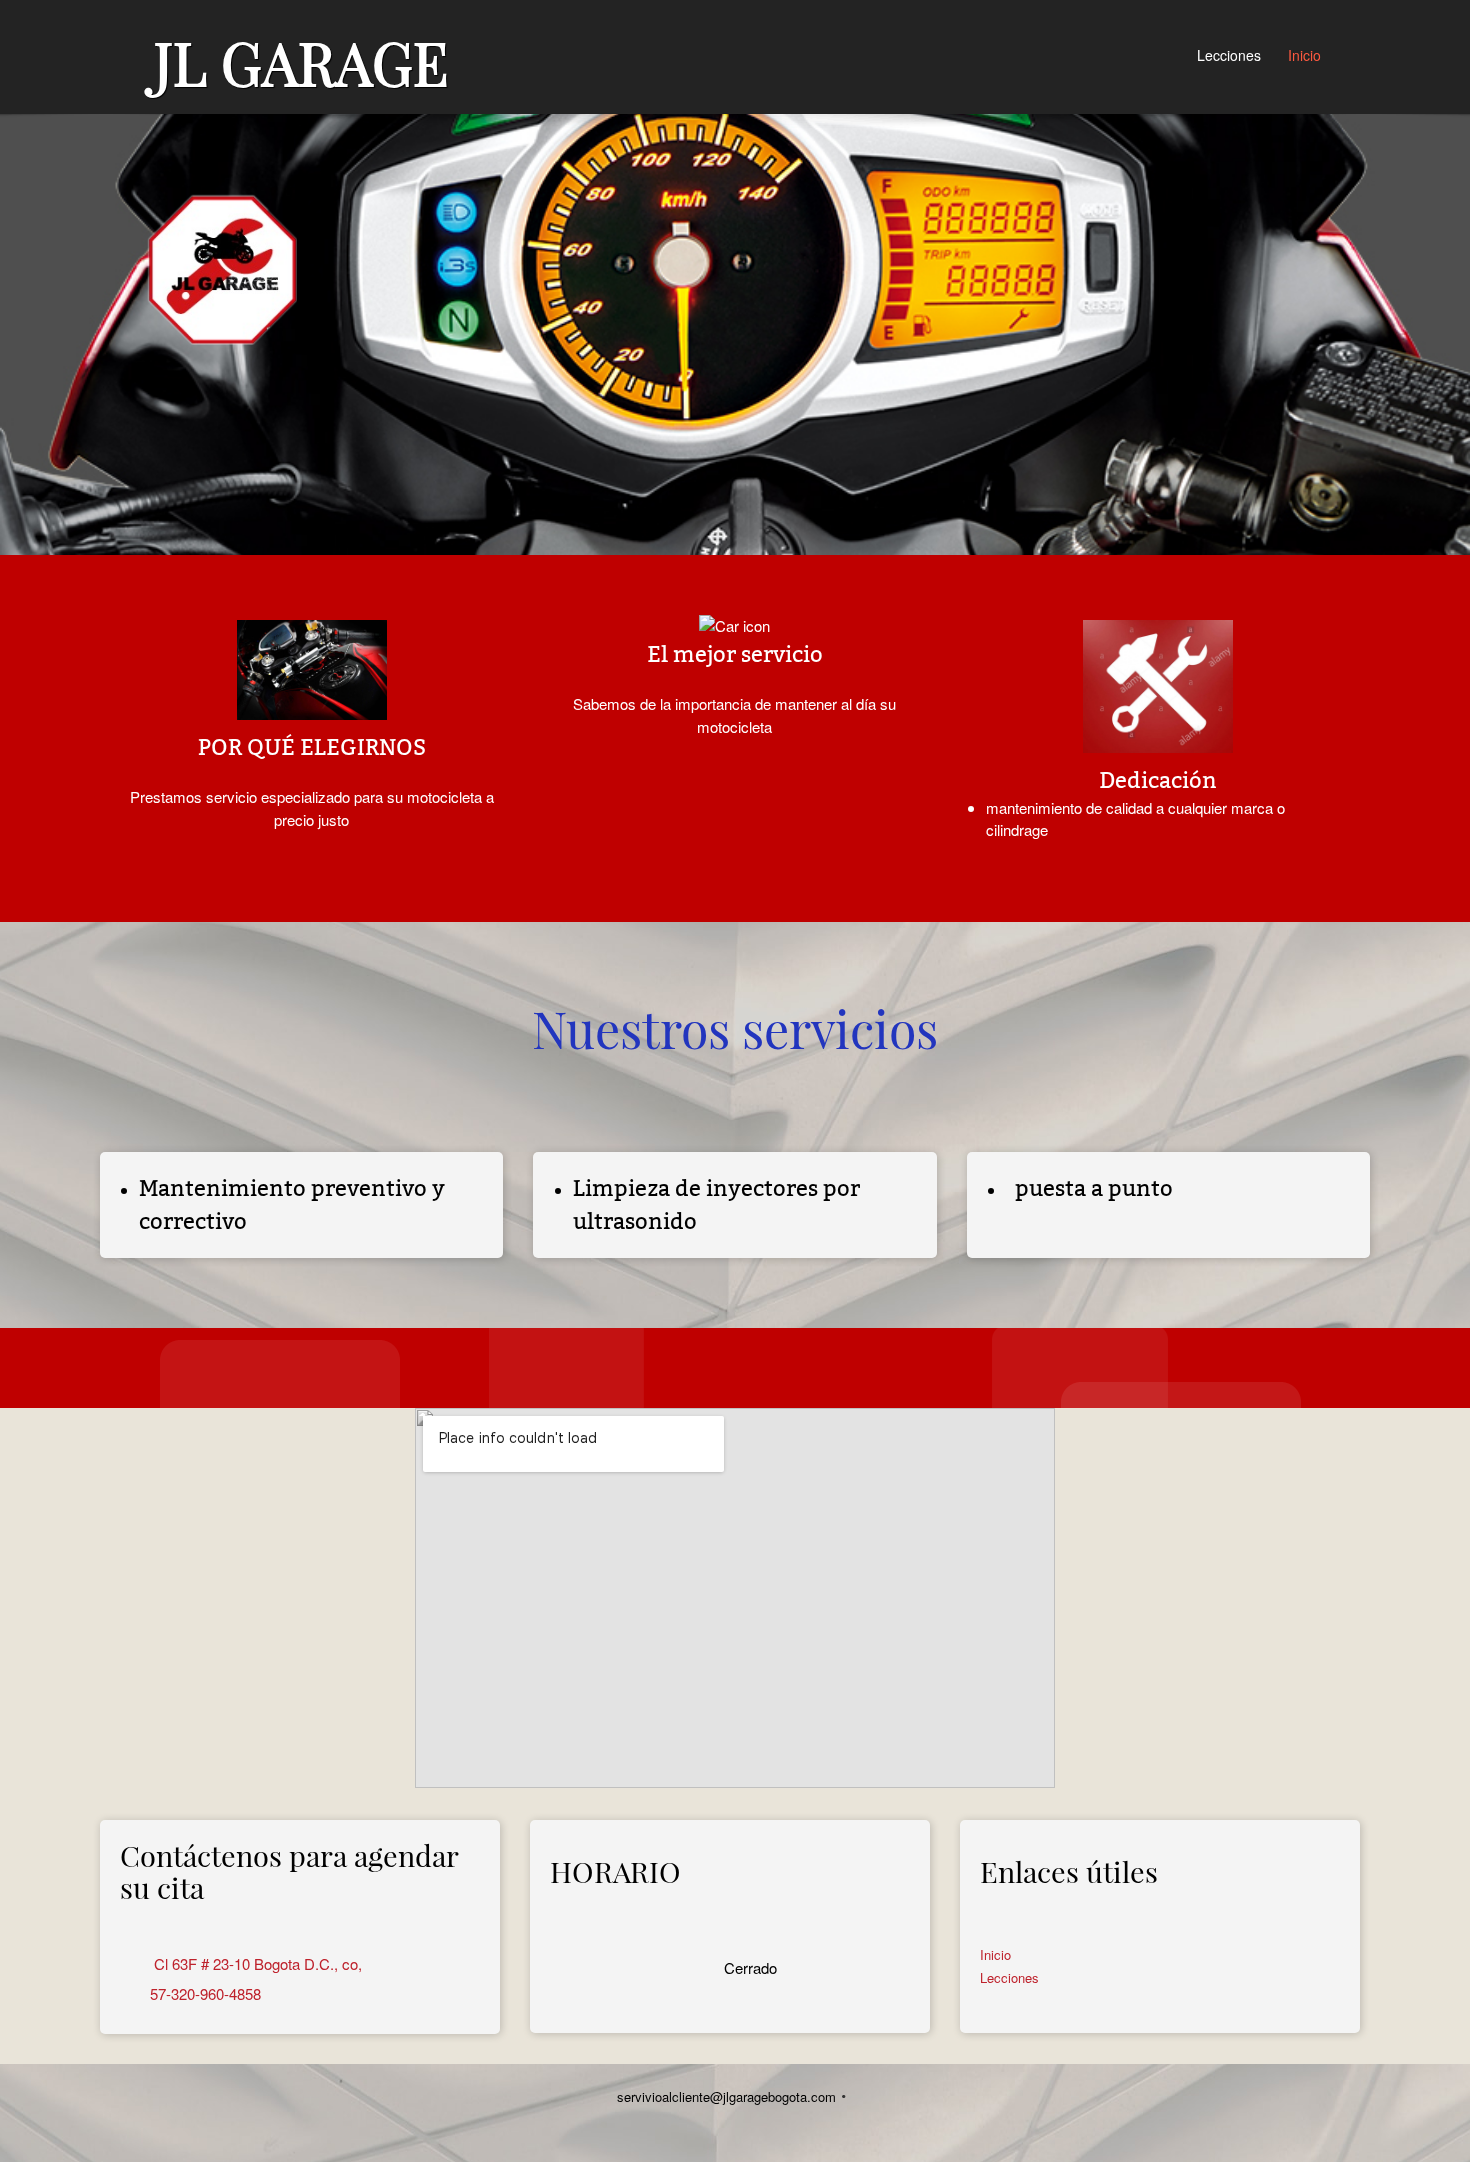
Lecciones (1009, 1977)
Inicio (995, 1954)
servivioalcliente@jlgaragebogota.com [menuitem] (726, 2096)
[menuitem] (1230, 57)
